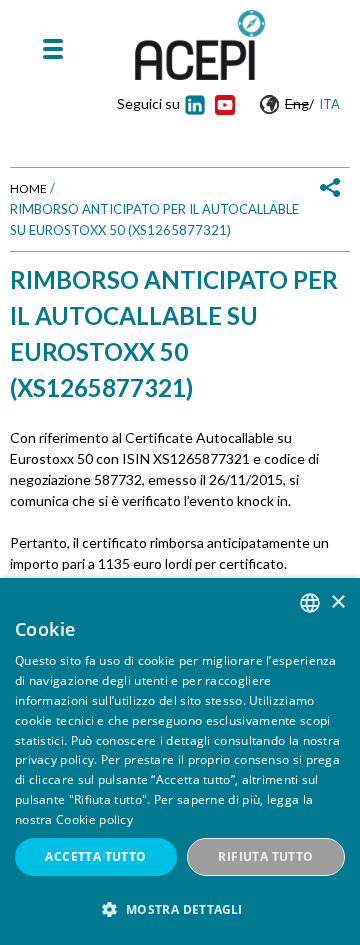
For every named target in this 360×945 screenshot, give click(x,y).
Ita (329, 104)
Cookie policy (94, 819)
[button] (180, 909)
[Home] (200, 45)
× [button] (337, 602)
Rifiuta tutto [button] (265, 856)
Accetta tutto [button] (95, 856)
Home (28, 188)
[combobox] (310, 603)
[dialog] (180, 761)
